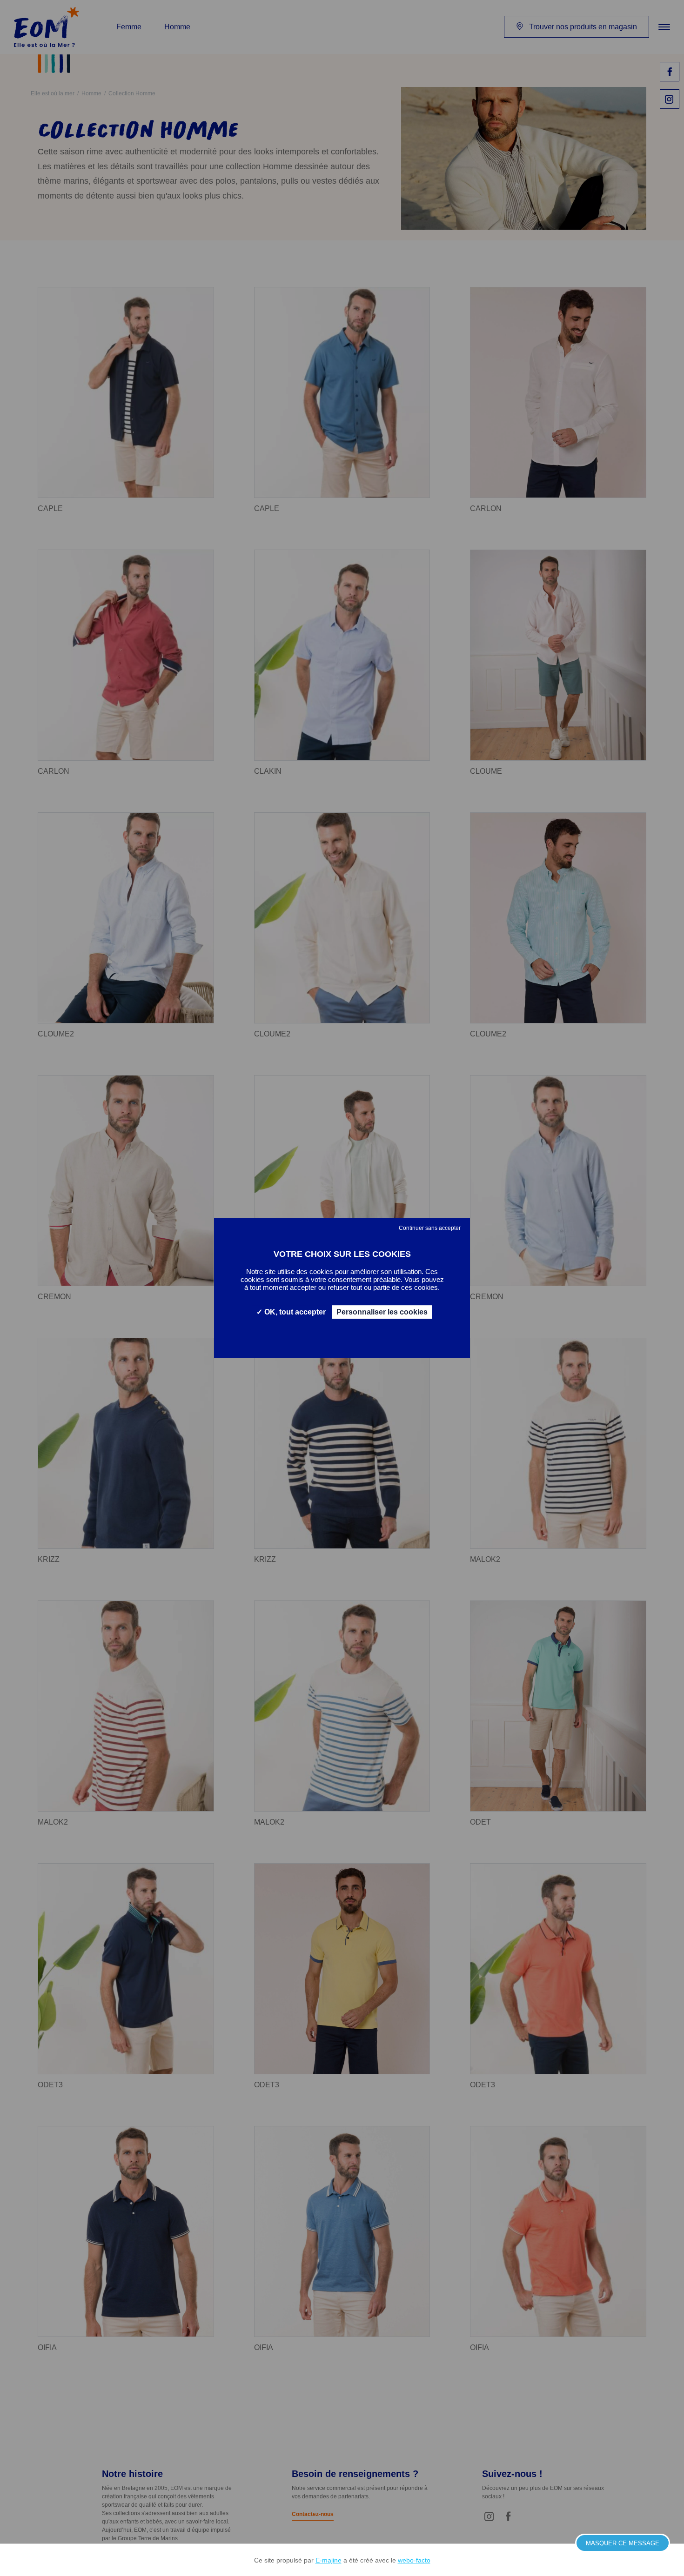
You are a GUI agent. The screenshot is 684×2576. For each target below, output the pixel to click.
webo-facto (414, 2560)
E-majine (329, 2560)
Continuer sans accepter (430, 1228)
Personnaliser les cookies (382, 1312)
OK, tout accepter (294, 1312)
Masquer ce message (623, 2543)
